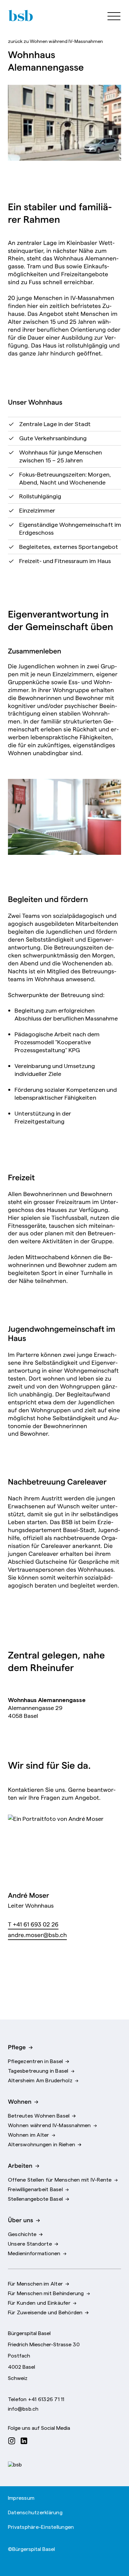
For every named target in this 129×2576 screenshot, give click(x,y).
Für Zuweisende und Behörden (45, 2312)
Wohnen (20, 2101)
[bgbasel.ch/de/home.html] (15, 2464)
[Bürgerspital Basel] (20, 16)
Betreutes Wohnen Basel (39, 2115)
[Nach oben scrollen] (114, 2549)
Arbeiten (20, 2165)
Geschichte (22, 2234)
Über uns (21, 2220)
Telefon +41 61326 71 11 (36, 2399)
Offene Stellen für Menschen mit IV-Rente (60, 2179)
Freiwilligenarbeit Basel (35, 2189)
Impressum (21, 2497)
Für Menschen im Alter (35, 2283)
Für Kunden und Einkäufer (39, 2302)
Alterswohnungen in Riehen (42, 2144)
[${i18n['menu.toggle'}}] (111, 16)
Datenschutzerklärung (35, 2512)
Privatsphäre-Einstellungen (41, 2526)
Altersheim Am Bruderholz (40, 2080)
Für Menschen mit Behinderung (46, 2293)
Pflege (17, 2047)
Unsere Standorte (30, 2243)
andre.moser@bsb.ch (37, 1935)
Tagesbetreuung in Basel (38, 2070)
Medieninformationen (34, 2253)
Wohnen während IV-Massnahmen (55, 41)
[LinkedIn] (26, 2440)
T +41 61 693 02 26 (33, 1924)
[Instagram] (13, 2440)
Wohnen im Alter (29, 2134)
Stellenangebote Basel (35, 2198)
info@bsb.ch (23, 2408)
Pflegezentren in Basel (35, 2061)
